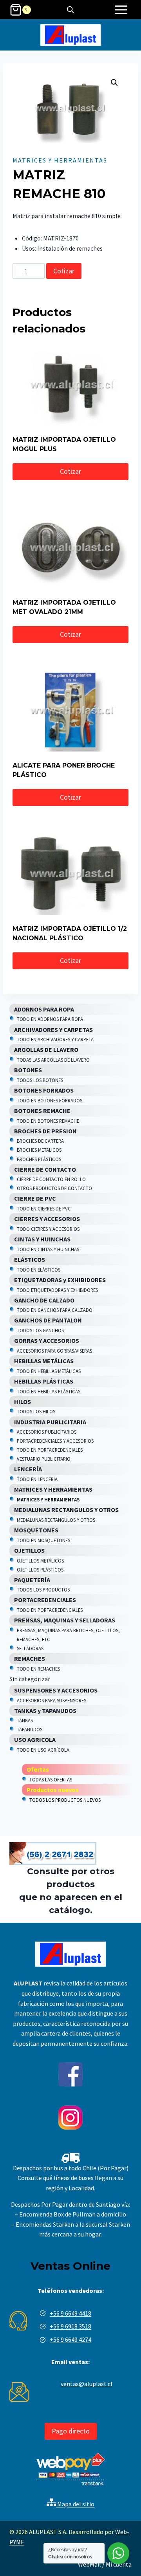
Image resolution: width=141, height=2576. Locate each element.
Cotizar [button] (70, 471)
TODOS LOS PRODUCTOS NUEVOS (65, 1800)
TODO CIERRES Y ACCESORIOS (48, 1229)
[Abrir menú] (121, 10)
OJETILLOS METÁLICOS (40, 1561)
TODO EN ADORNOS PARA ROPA (50, 1019)
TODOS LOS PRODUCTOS (43, 1590)
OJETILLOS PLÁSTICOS (40, 1570)
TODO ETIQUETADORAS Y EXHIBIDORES (57, 1290)
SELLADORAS (30, 1648)
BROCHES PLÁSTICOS (39, 1159)
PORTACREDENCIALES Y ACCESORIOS (55, 1441)
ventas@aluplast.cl (87, 2384)
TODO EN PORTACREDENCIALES (50, 1450)
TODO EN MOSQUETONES (43, 1540)
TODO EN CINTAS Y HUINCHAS (48, 1249)
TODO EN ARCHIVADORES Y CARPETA (55, 1039)
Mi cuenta (119, 2564)
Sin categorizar (30, 1679)
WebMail (89, 2564)
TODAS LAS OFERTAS (51, 1779)
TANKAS (25, 1720)
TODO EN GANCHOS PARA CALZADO (55, 1310)
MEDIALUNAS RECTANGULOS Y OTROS (56, 1520)
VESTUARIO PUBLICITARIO (44, 1459)
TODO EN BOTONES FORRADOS (50, 1100)
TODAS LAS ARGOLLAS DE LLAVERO (53, 1060)
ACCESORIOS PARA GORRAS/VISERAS (54, 1351)
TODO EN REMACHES (38, 1669)
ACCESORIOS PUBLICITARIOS (47, 1432)
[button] (114, 83)
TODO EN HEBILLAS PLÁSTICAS (49, 1391)
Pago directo (71, 2431)
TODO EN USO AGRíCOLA (43, 1750)
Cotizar (64, 271)
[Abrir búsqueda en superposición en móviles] (70, 10)
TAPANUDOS (30, 1729)
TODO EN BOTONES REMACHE (48, 1121)
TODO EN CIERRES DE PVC (44, 1209)
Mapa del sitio (75, 2504)
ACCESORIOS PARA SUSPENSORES (52, 1700)
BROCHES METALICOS (39, 1150)
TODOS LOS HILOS (36, 1411)
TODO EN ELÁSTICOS (39, 1270)
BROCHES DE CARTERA (40, 1141)
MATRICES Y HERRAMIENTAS (60, 160)
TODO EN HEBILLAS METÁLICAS (49, 1371)
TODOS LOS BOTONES (40, 1080)
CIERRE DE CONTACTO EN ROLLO (51, 1179)
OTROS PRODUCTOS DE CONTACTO (54, 1188)
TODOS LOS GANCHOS (40, 1330)
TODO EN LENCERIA (37, 1479)
